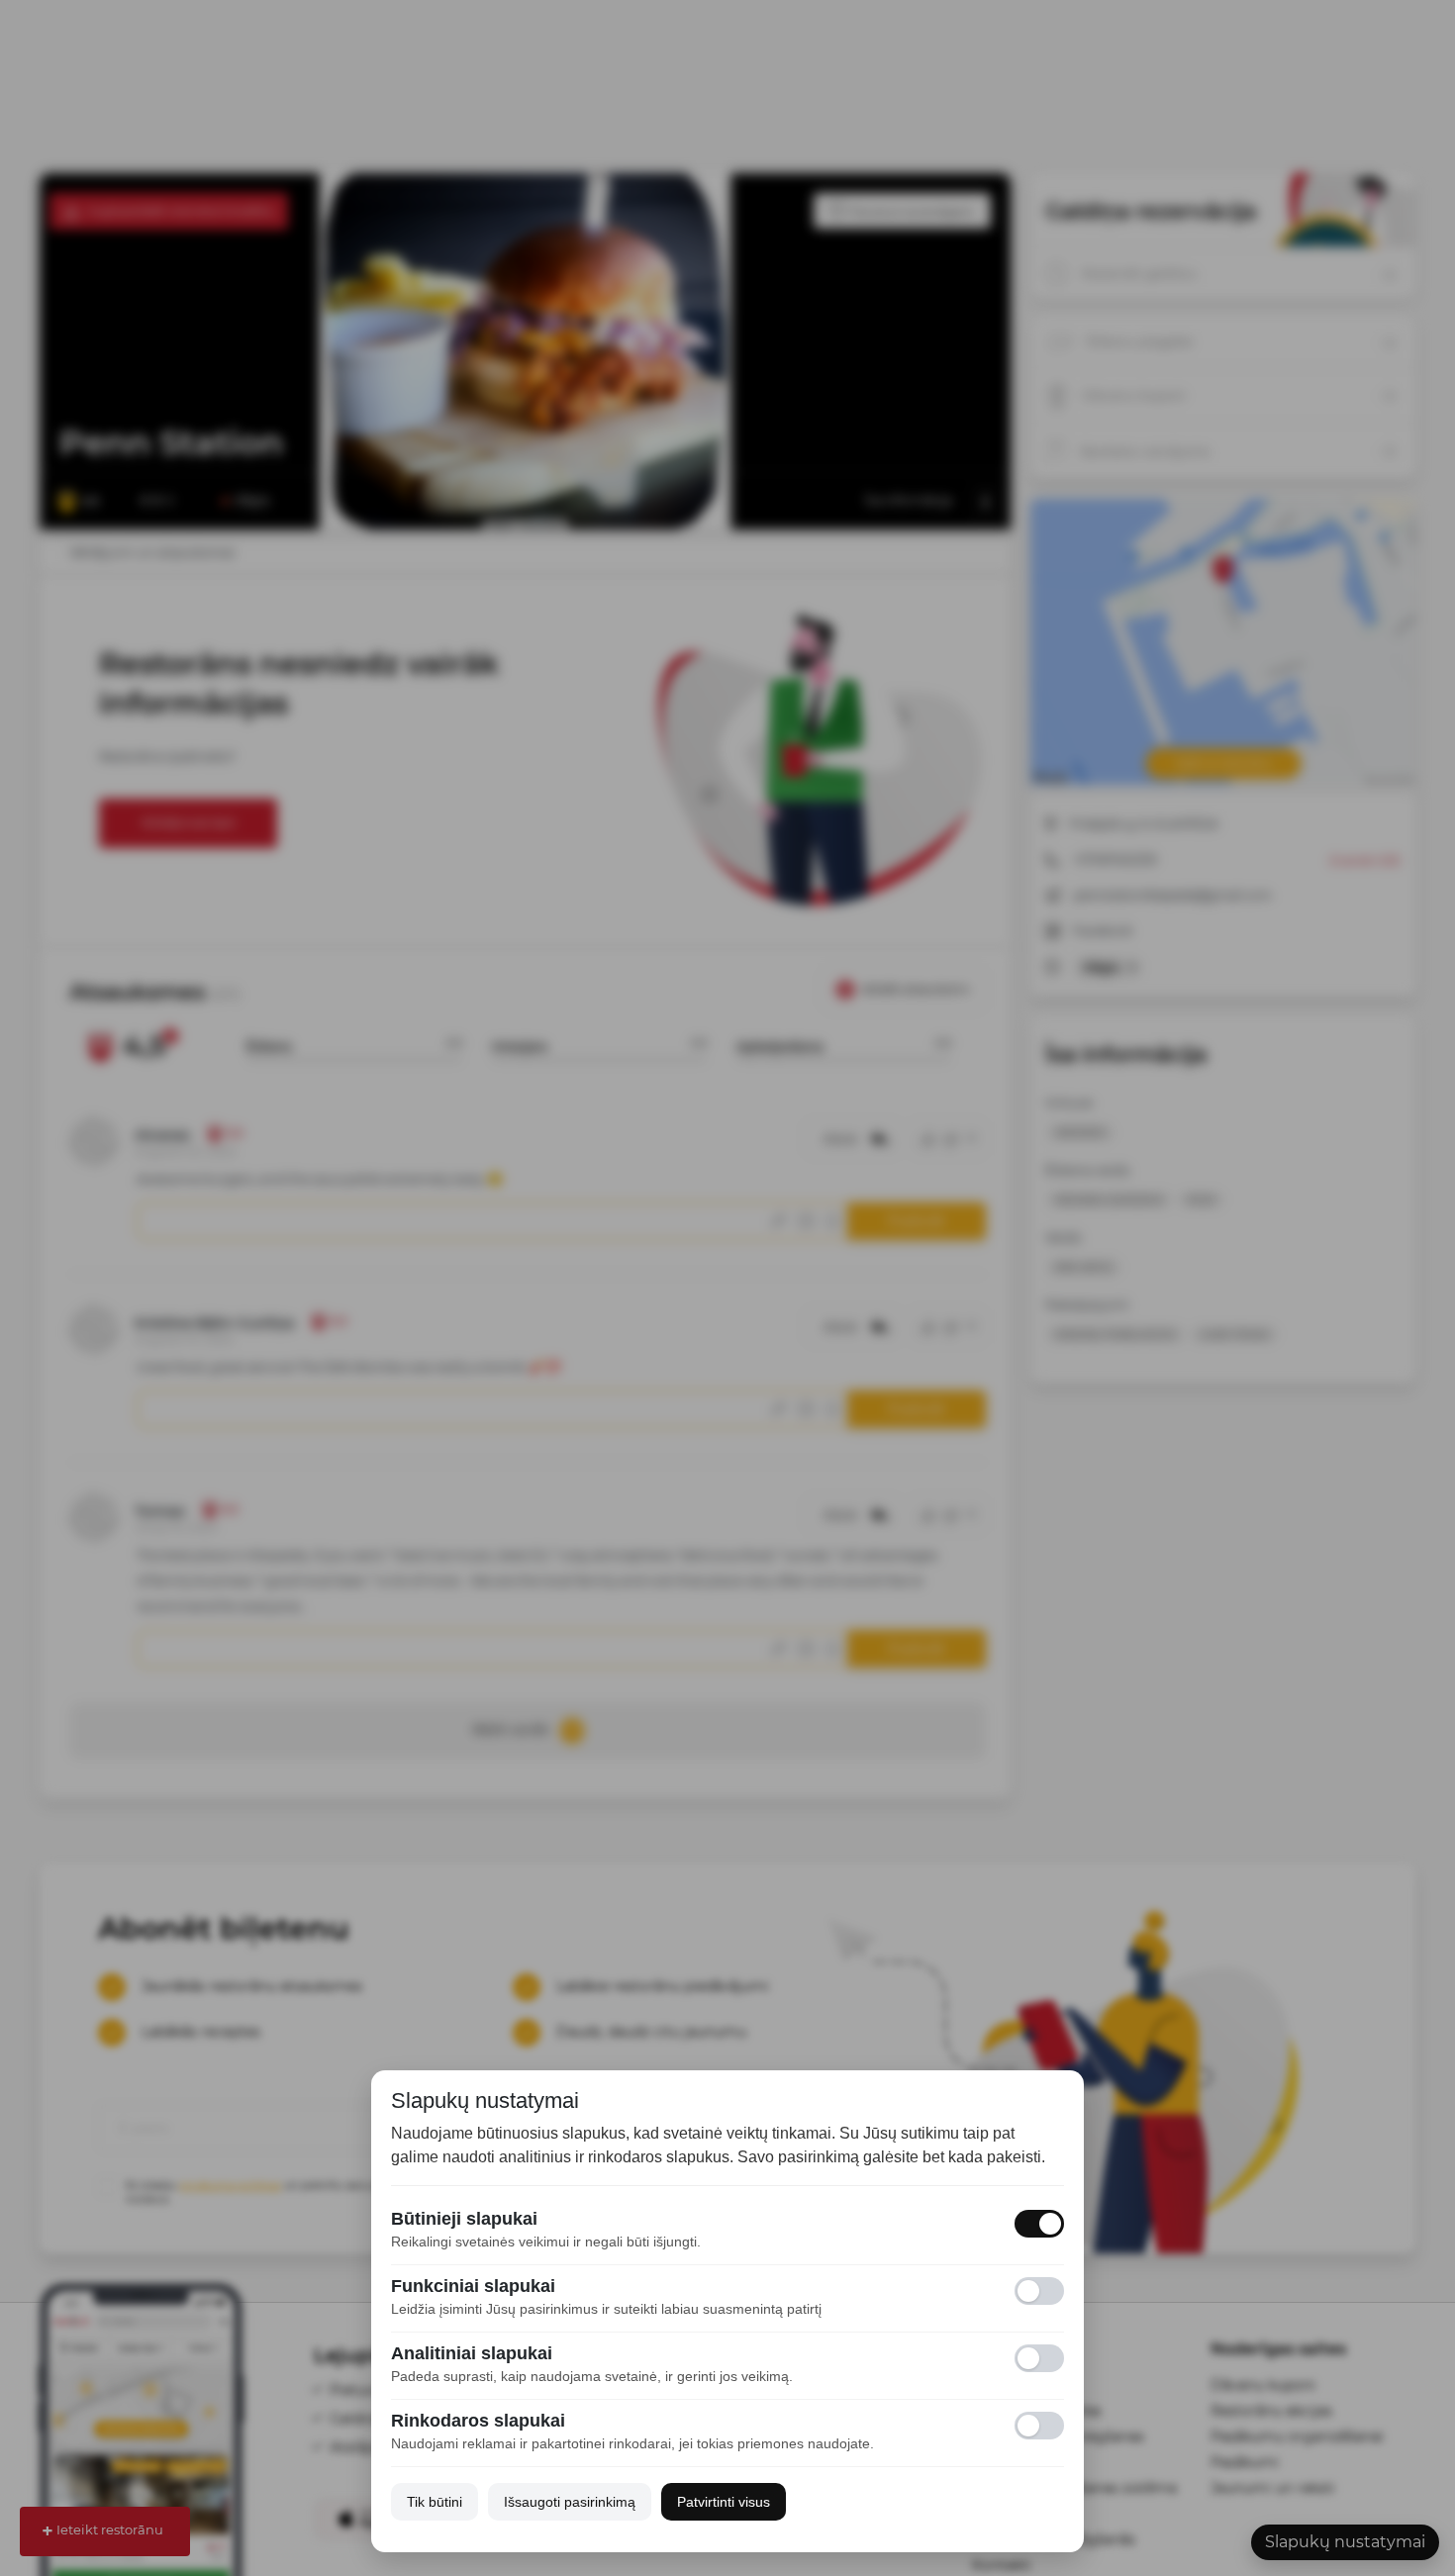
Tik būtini (435, 2502)
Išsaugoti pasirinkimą (570, 2502)
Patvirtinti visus (724, 2502)
